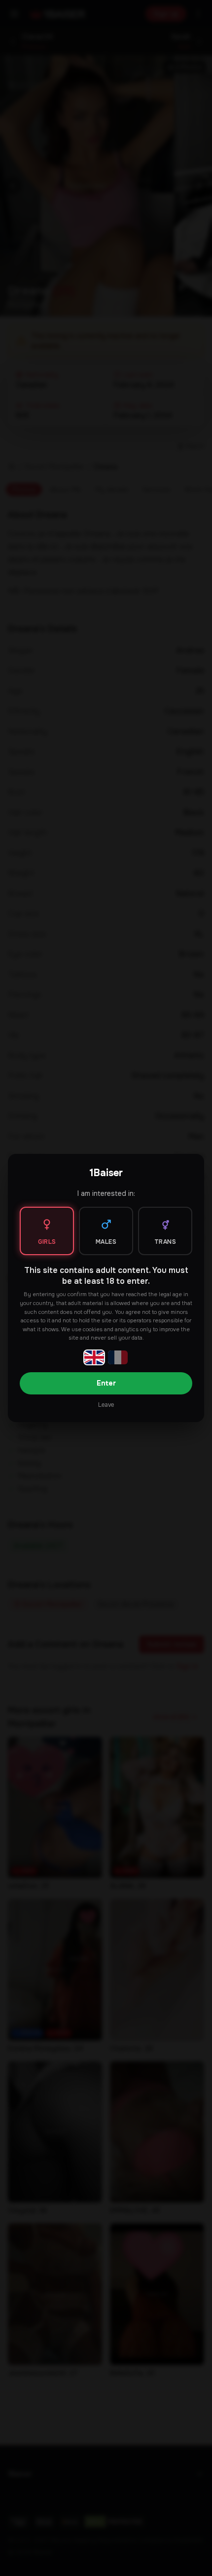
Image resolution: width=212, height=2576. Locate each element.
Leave (106, 1405)
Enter (106, 1383)
